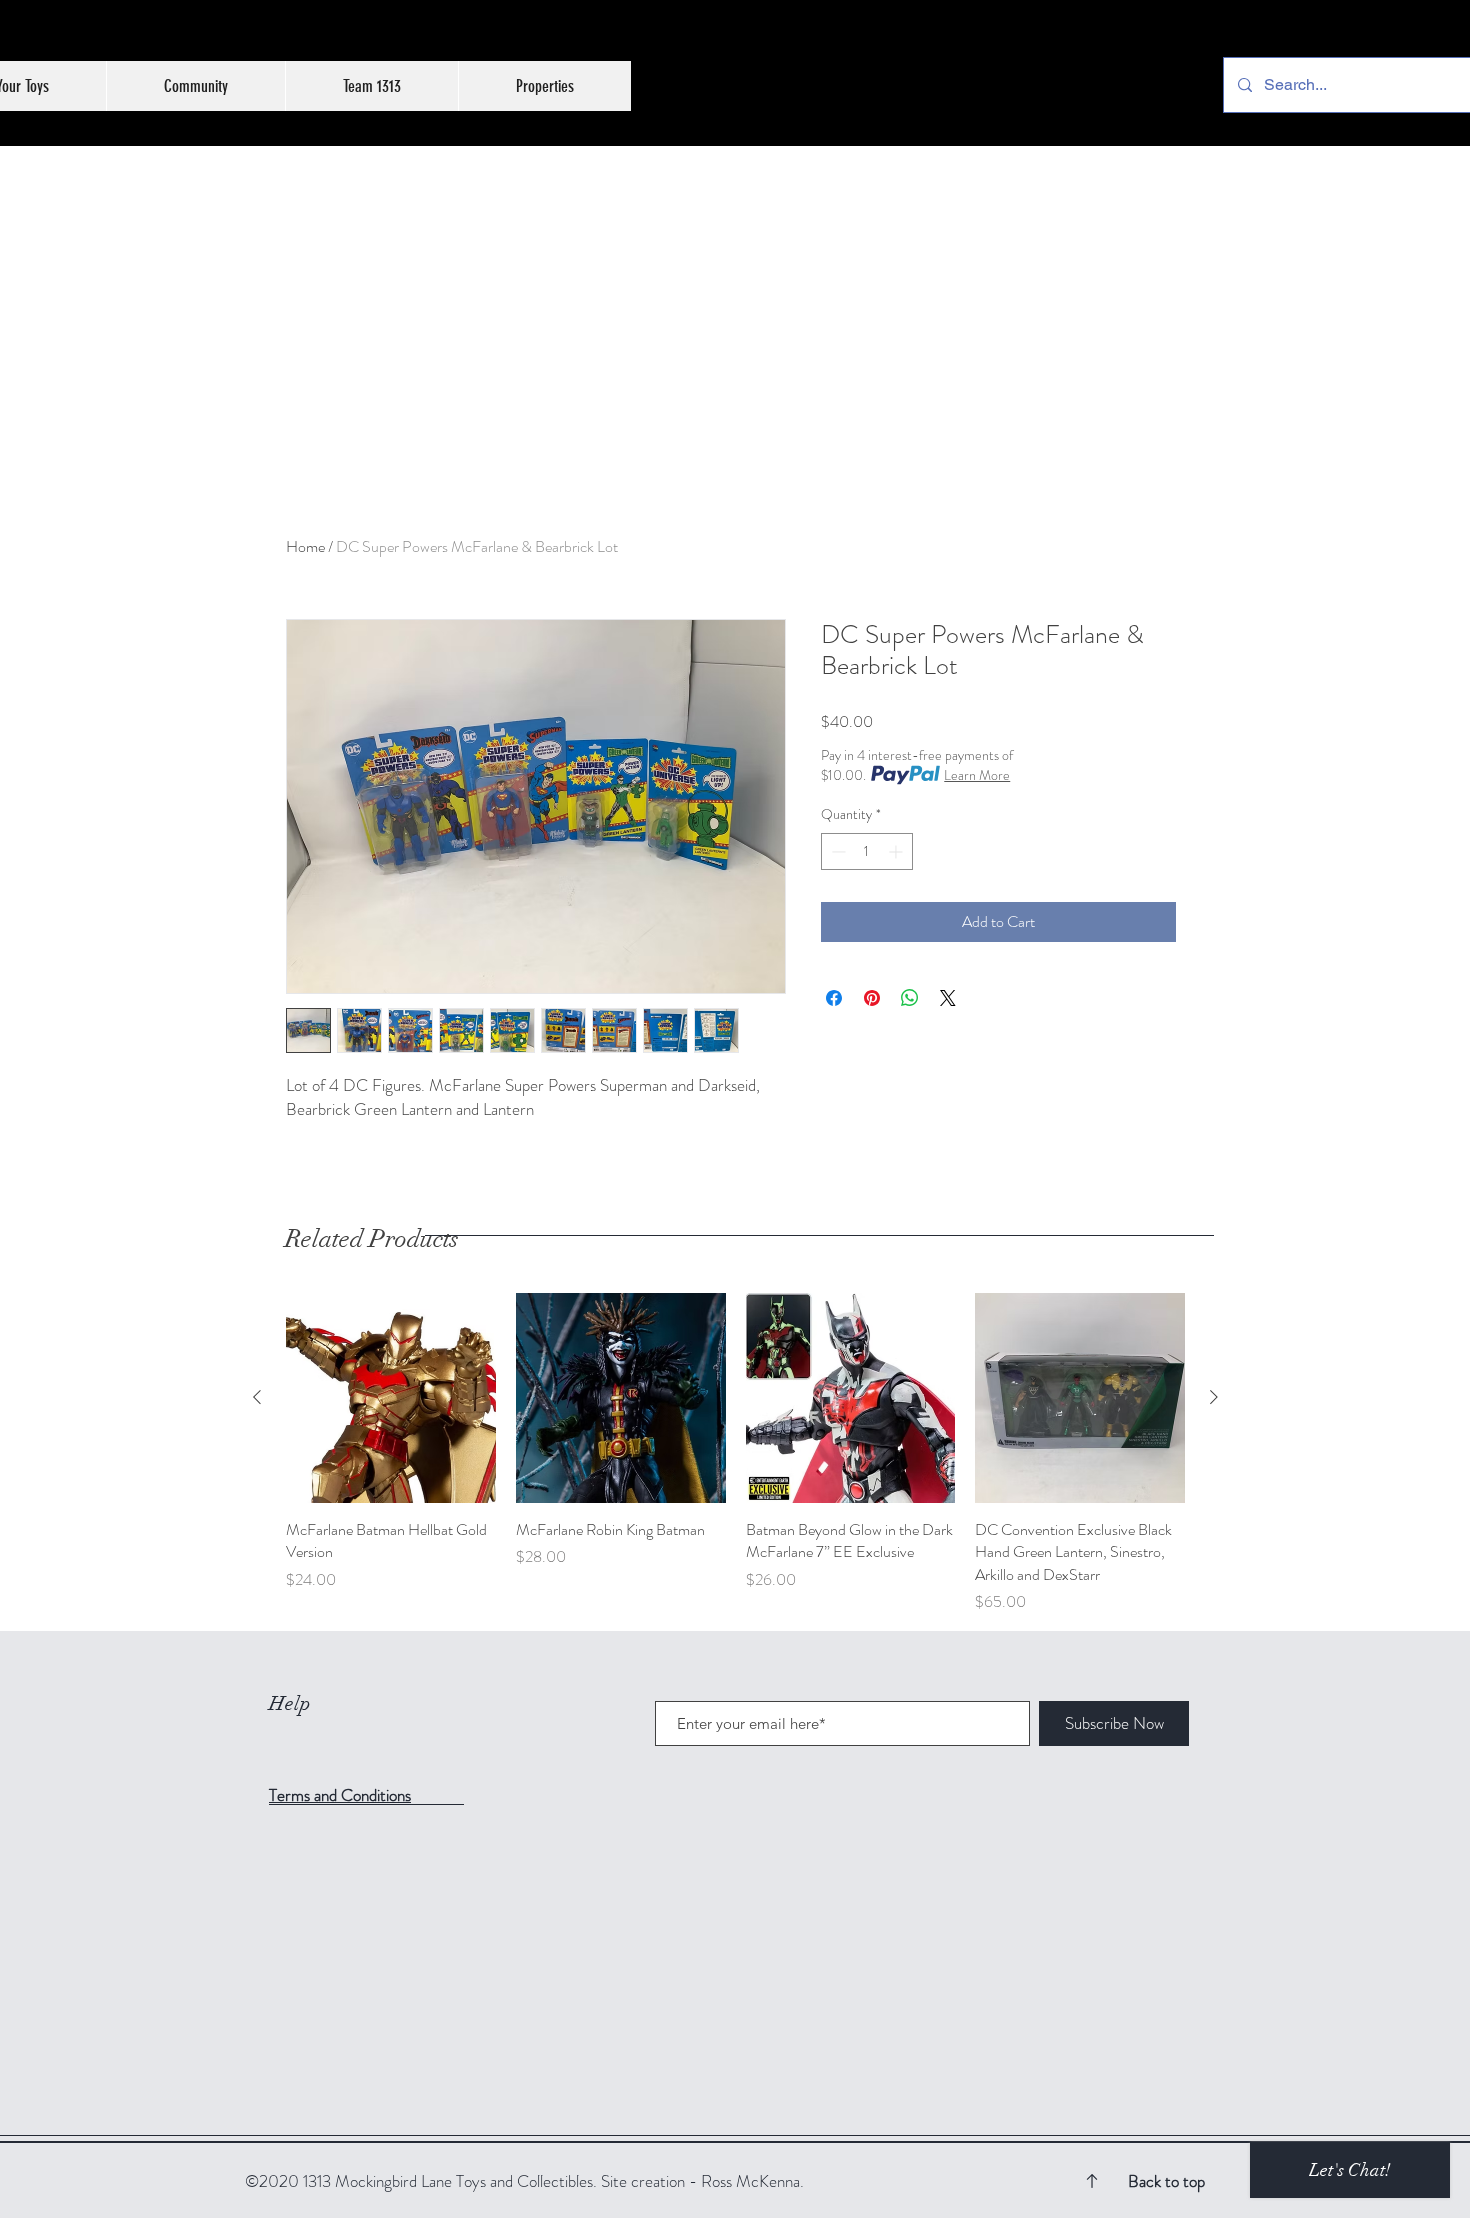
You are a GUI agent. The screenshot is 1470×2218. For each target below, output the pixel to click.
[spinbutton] (867, 851)
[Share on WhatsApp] (910, 998)
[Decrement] (836, 851)
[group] (735, 1453)
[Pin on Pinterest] (872, 998)
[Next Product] (1214, 1397)
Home (305, 546)
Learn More (977, 775)
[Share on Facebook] (834, 998)
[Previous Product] (257, 1397)
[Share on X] (948, 998)
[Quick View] (391, 1398)
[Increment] (897, 851)
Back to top (1166, 2181)
